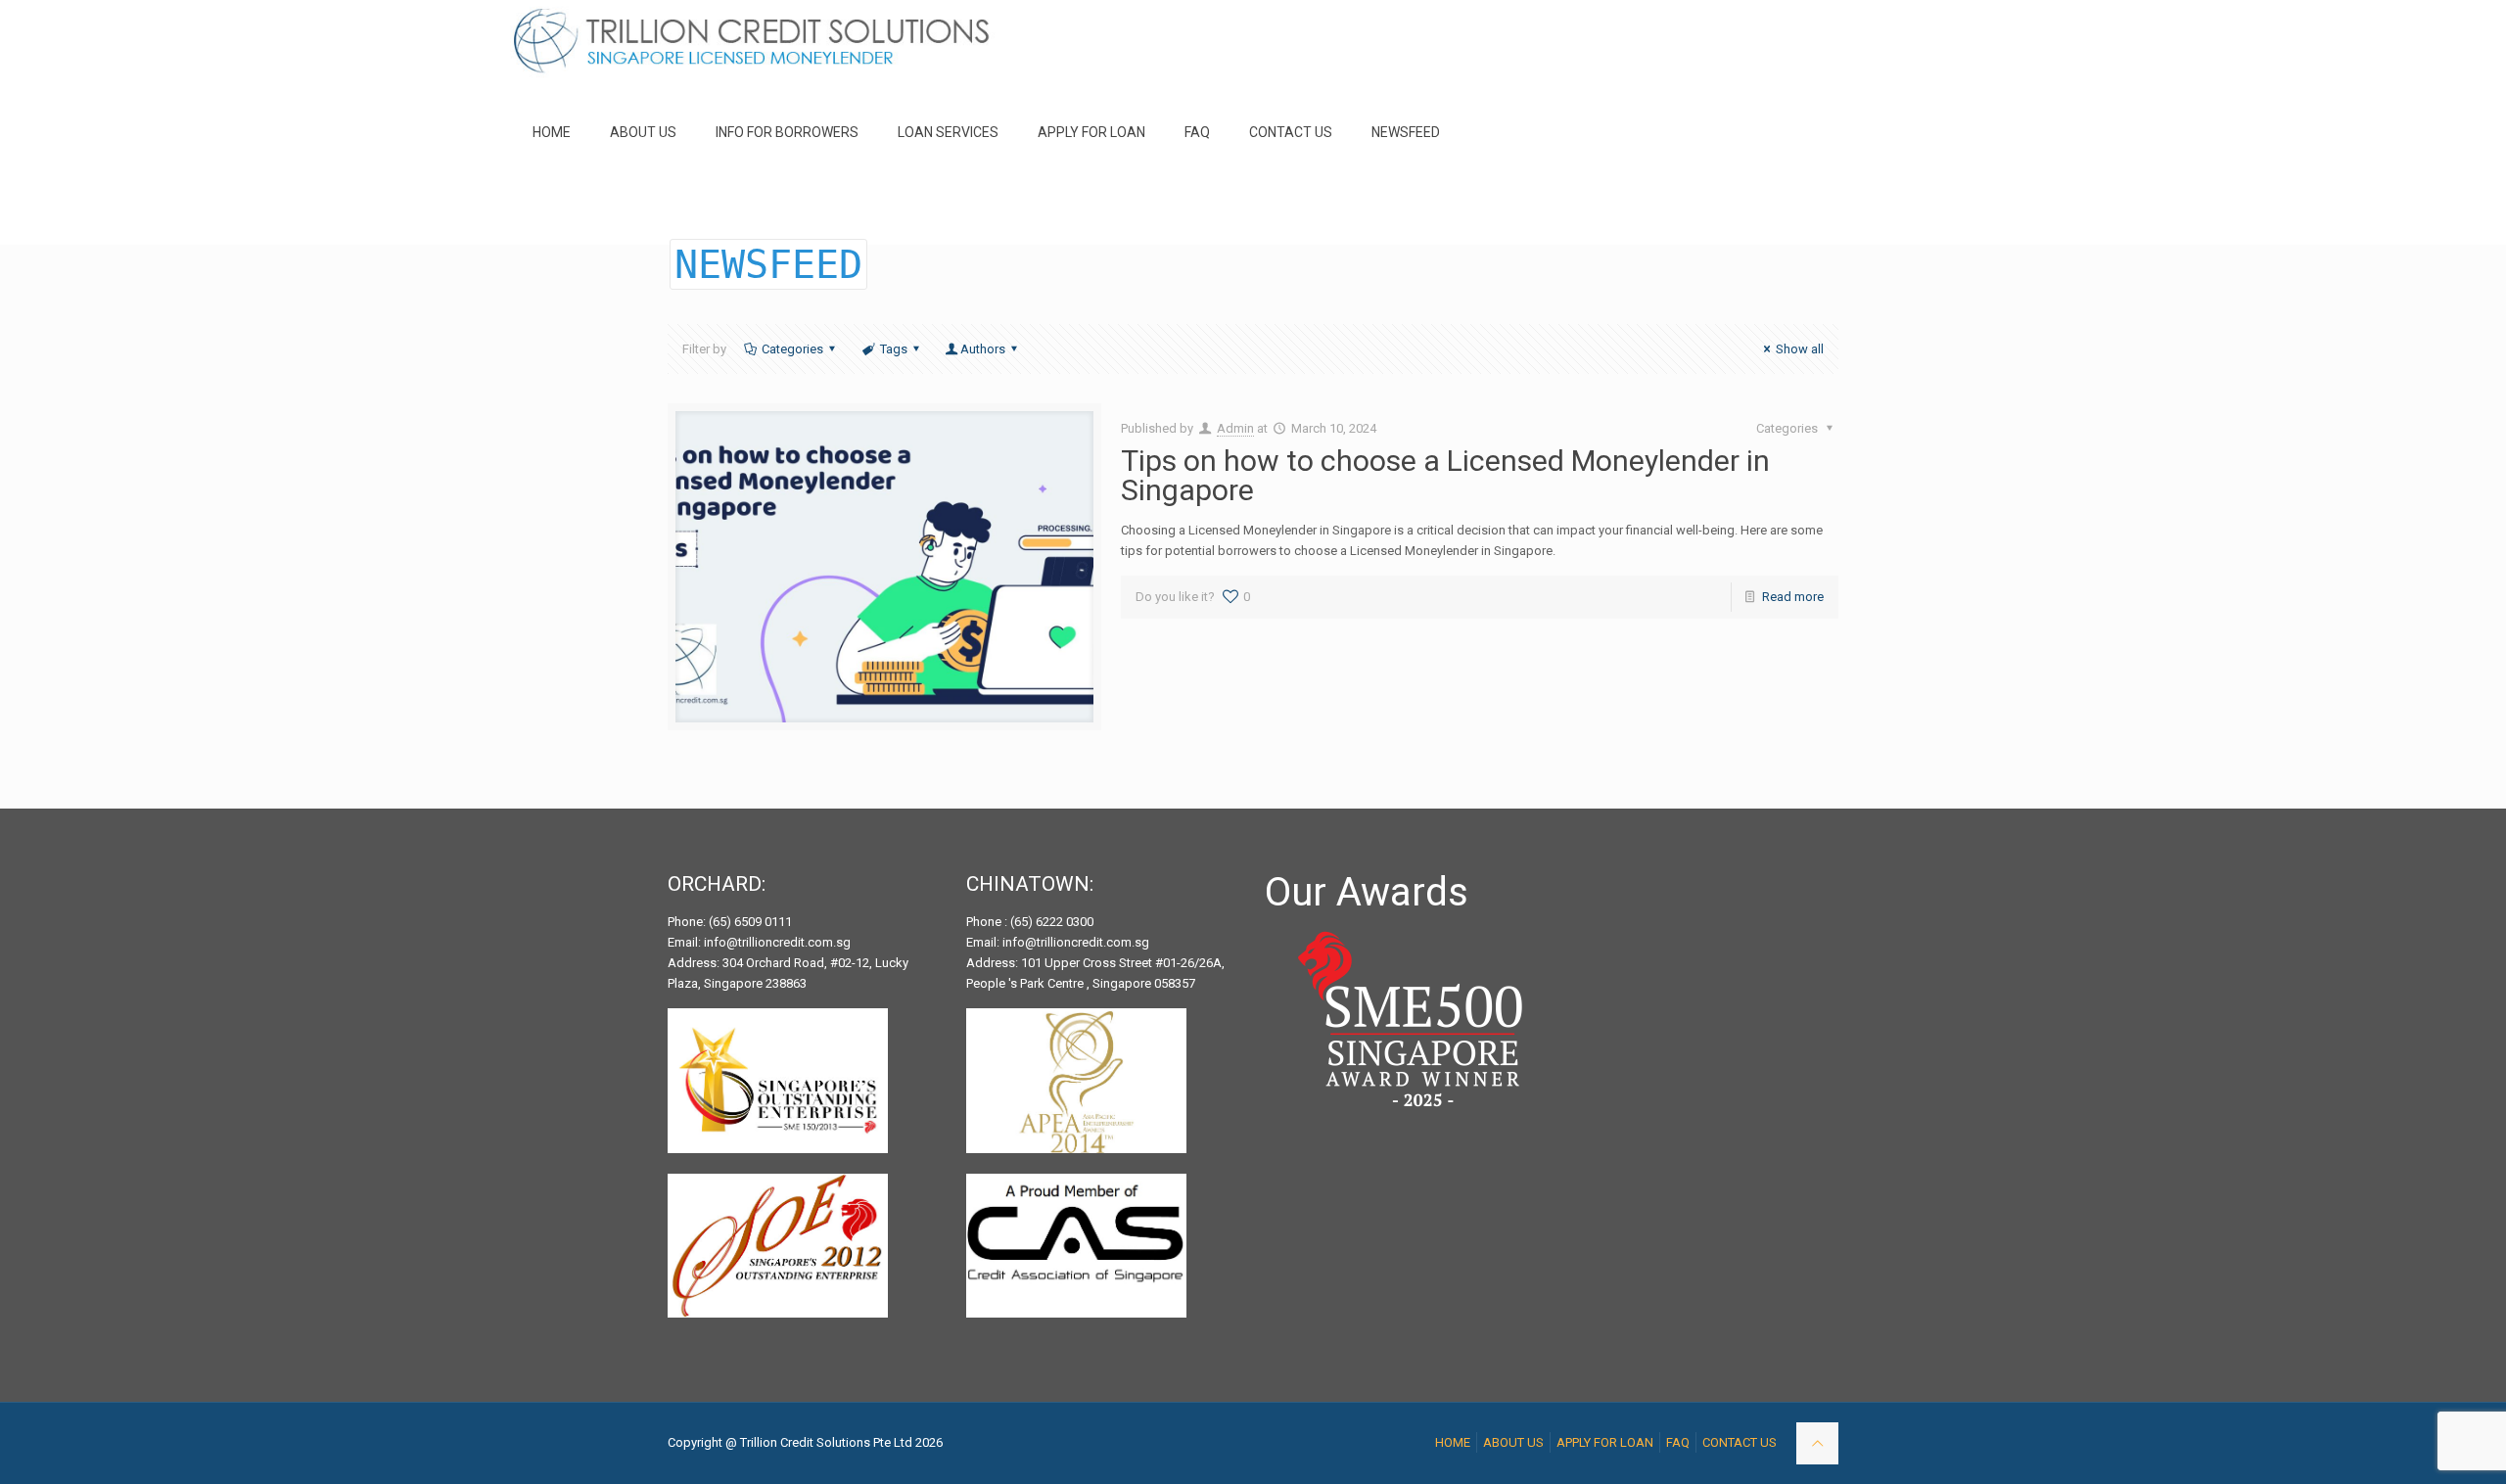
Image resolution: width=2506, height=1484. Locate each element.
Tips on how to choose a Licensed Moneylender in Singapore (1445, 475)
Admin (1235, 428)
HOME (1453, 1442)
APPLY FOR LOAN (1605, 1442)
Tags (894, 349)
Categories (792, 349)
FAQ (1678, 1442)
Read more (1793, 597)
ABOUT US (1513, 1442)
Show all (1800, 349)
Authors (983, 349)
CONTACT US (1740, 1442)
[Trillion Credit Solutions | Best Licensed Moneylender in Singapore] (753, 44)
